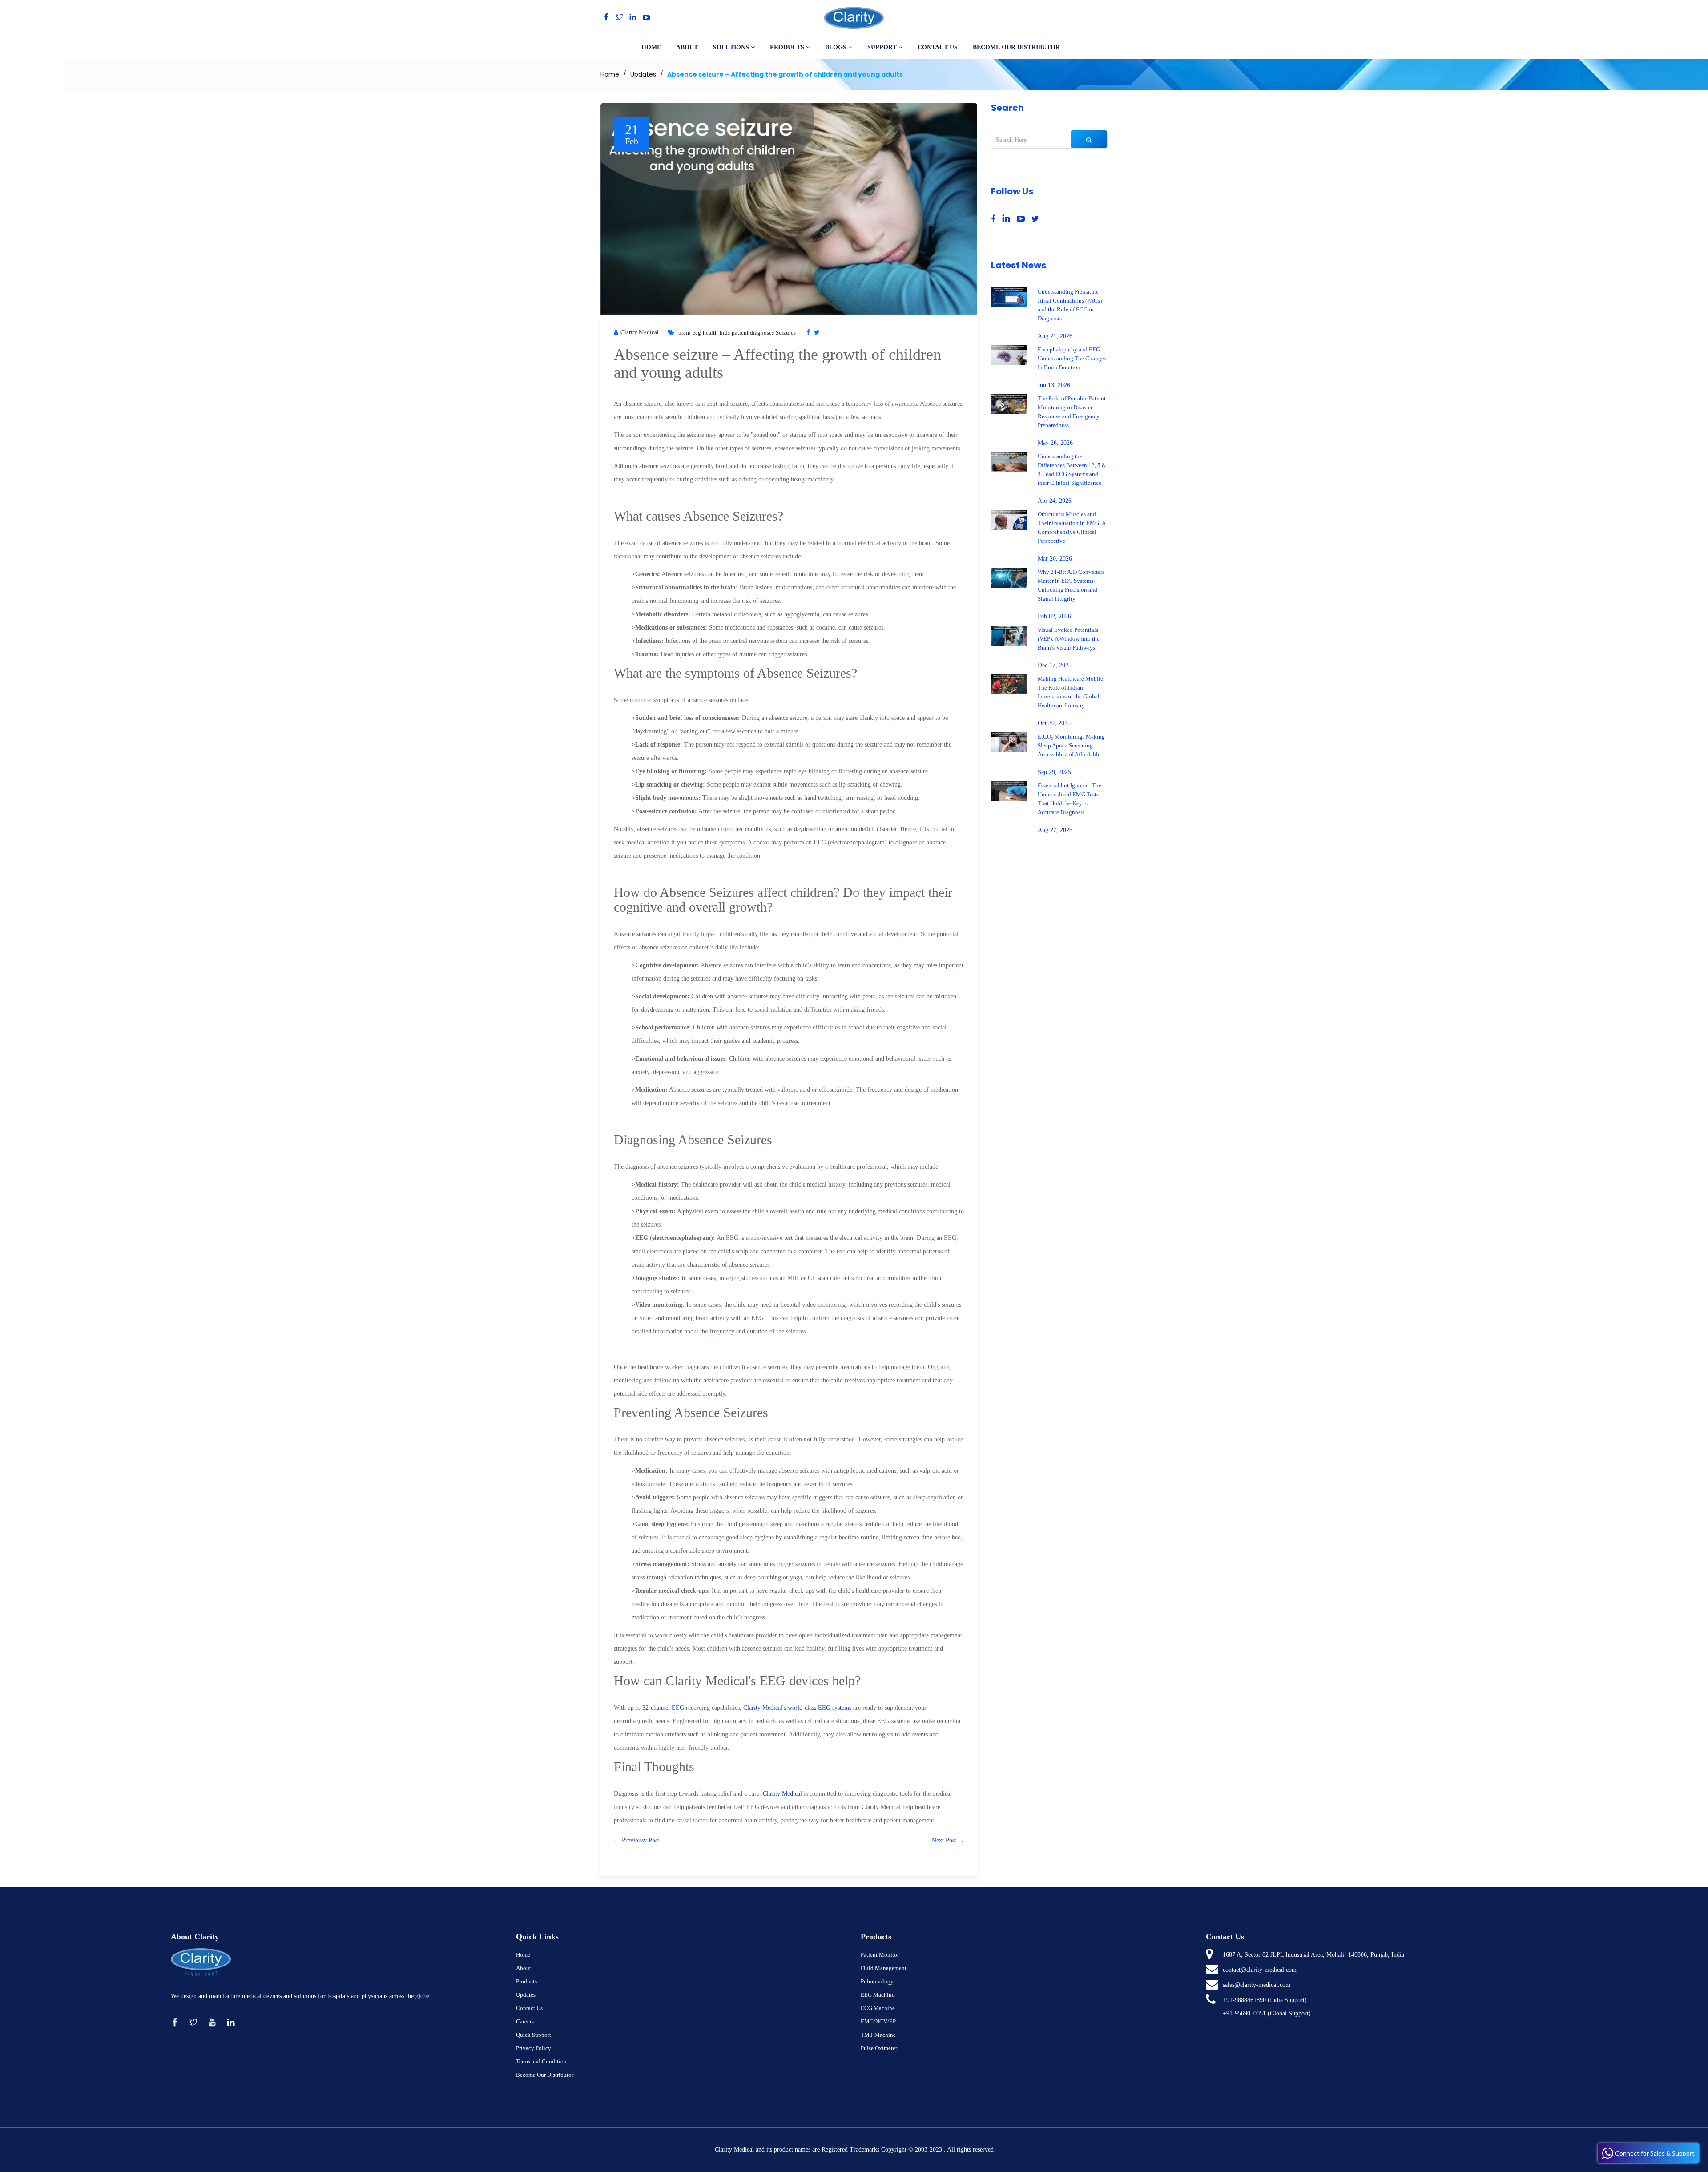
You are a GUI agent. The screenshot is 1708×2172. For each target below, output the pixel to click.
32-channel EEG (663, 1708)
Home (610, 74)
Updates (643, 74)
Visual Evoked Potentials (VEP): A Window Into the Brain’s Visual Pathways (1069, 639)
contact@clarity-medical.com (1260, 1970)
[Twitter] (620, 18)
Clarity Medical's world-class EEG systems (797, 1708)
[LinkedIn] (633, 18)
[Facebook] (606, 18)
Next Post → (948, 1840)
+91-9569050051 (1244, 2013)
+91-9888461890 (1244, 2000)
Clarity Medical (782, 1794)
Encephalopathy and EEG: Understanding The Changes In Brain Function (1072, 358)
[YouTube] (646, 18)
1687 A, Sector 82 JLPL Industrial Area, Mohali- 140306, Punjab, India (1313, 1955)
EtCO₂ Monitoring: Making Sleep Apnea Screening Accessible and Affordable (1071, 745)
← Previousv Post (636, 1840)
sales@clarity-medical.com (1257, 1985)
